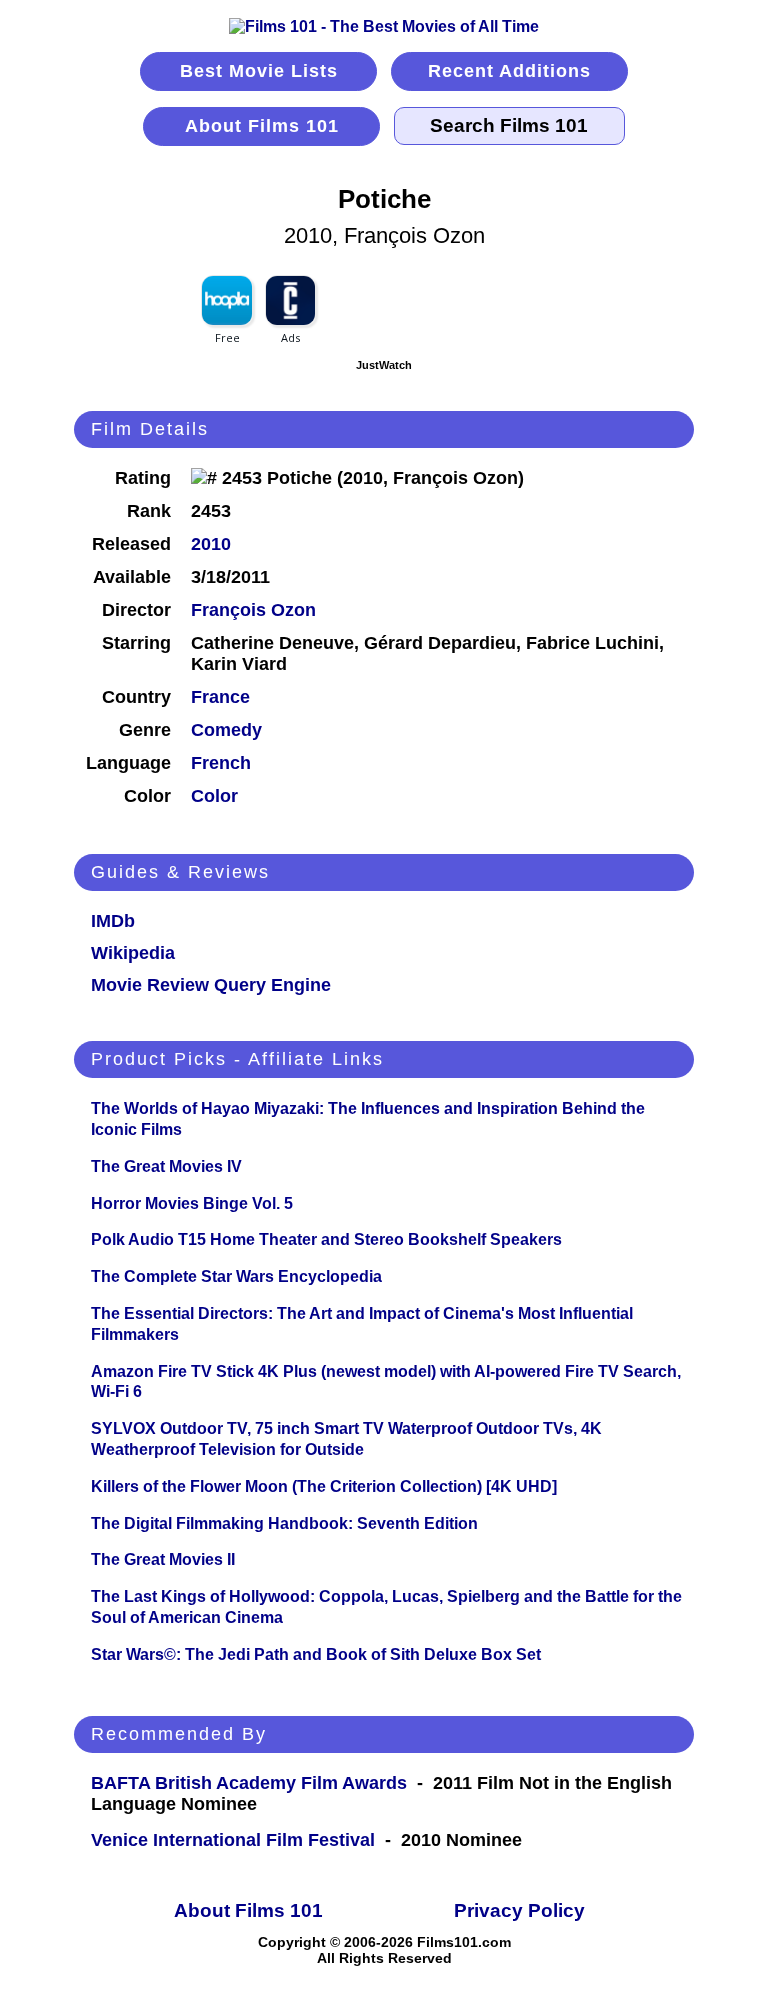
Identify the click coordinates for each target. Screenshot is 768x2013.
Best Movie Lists (259, 71)
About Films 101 (262, 126)
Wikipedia (133, 953)
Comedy (226, 730)
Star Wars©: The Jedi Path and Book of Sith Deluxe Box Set (316, 1654)
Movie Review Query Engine (211, 985)
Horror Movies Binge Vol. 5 (192, 1203)
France (220, 697)
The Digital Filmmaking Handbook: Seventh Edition (284, 1523)
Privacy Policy (519, 1910)
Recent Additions (509, 71)
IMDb (113, 921)
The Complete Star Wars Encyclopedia (236, 1276)
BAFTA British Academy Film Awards (249, 1783)
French (221, 763)
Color (214, 796)
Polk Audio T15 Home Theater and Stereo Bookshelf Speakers (326, 1239)
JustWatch (384, 365)
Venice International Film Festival (233, 1840)
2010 (211, 544)
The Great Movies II (163, 1559)
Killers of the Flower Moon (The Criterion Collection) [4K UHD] (324, 1486)
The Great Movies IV (166, 1166)
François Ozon (253, 610)
